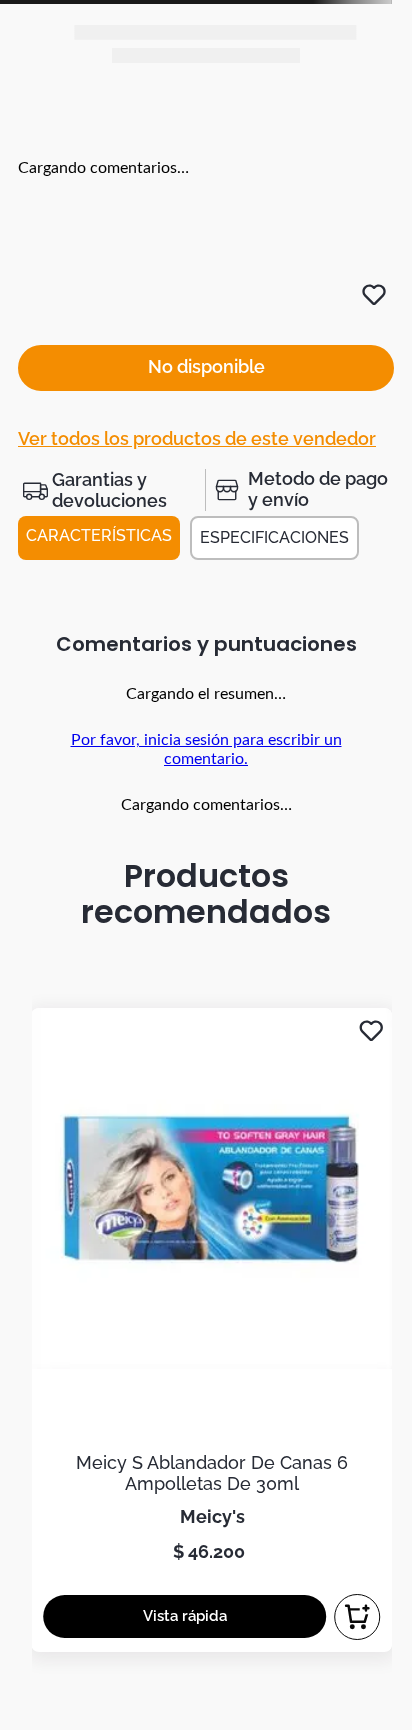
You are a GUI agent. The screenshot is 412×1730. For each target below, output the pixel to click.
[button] (111, 490)
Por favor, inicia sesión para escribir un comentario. (206, 749)
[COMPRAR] (357, 1617)
